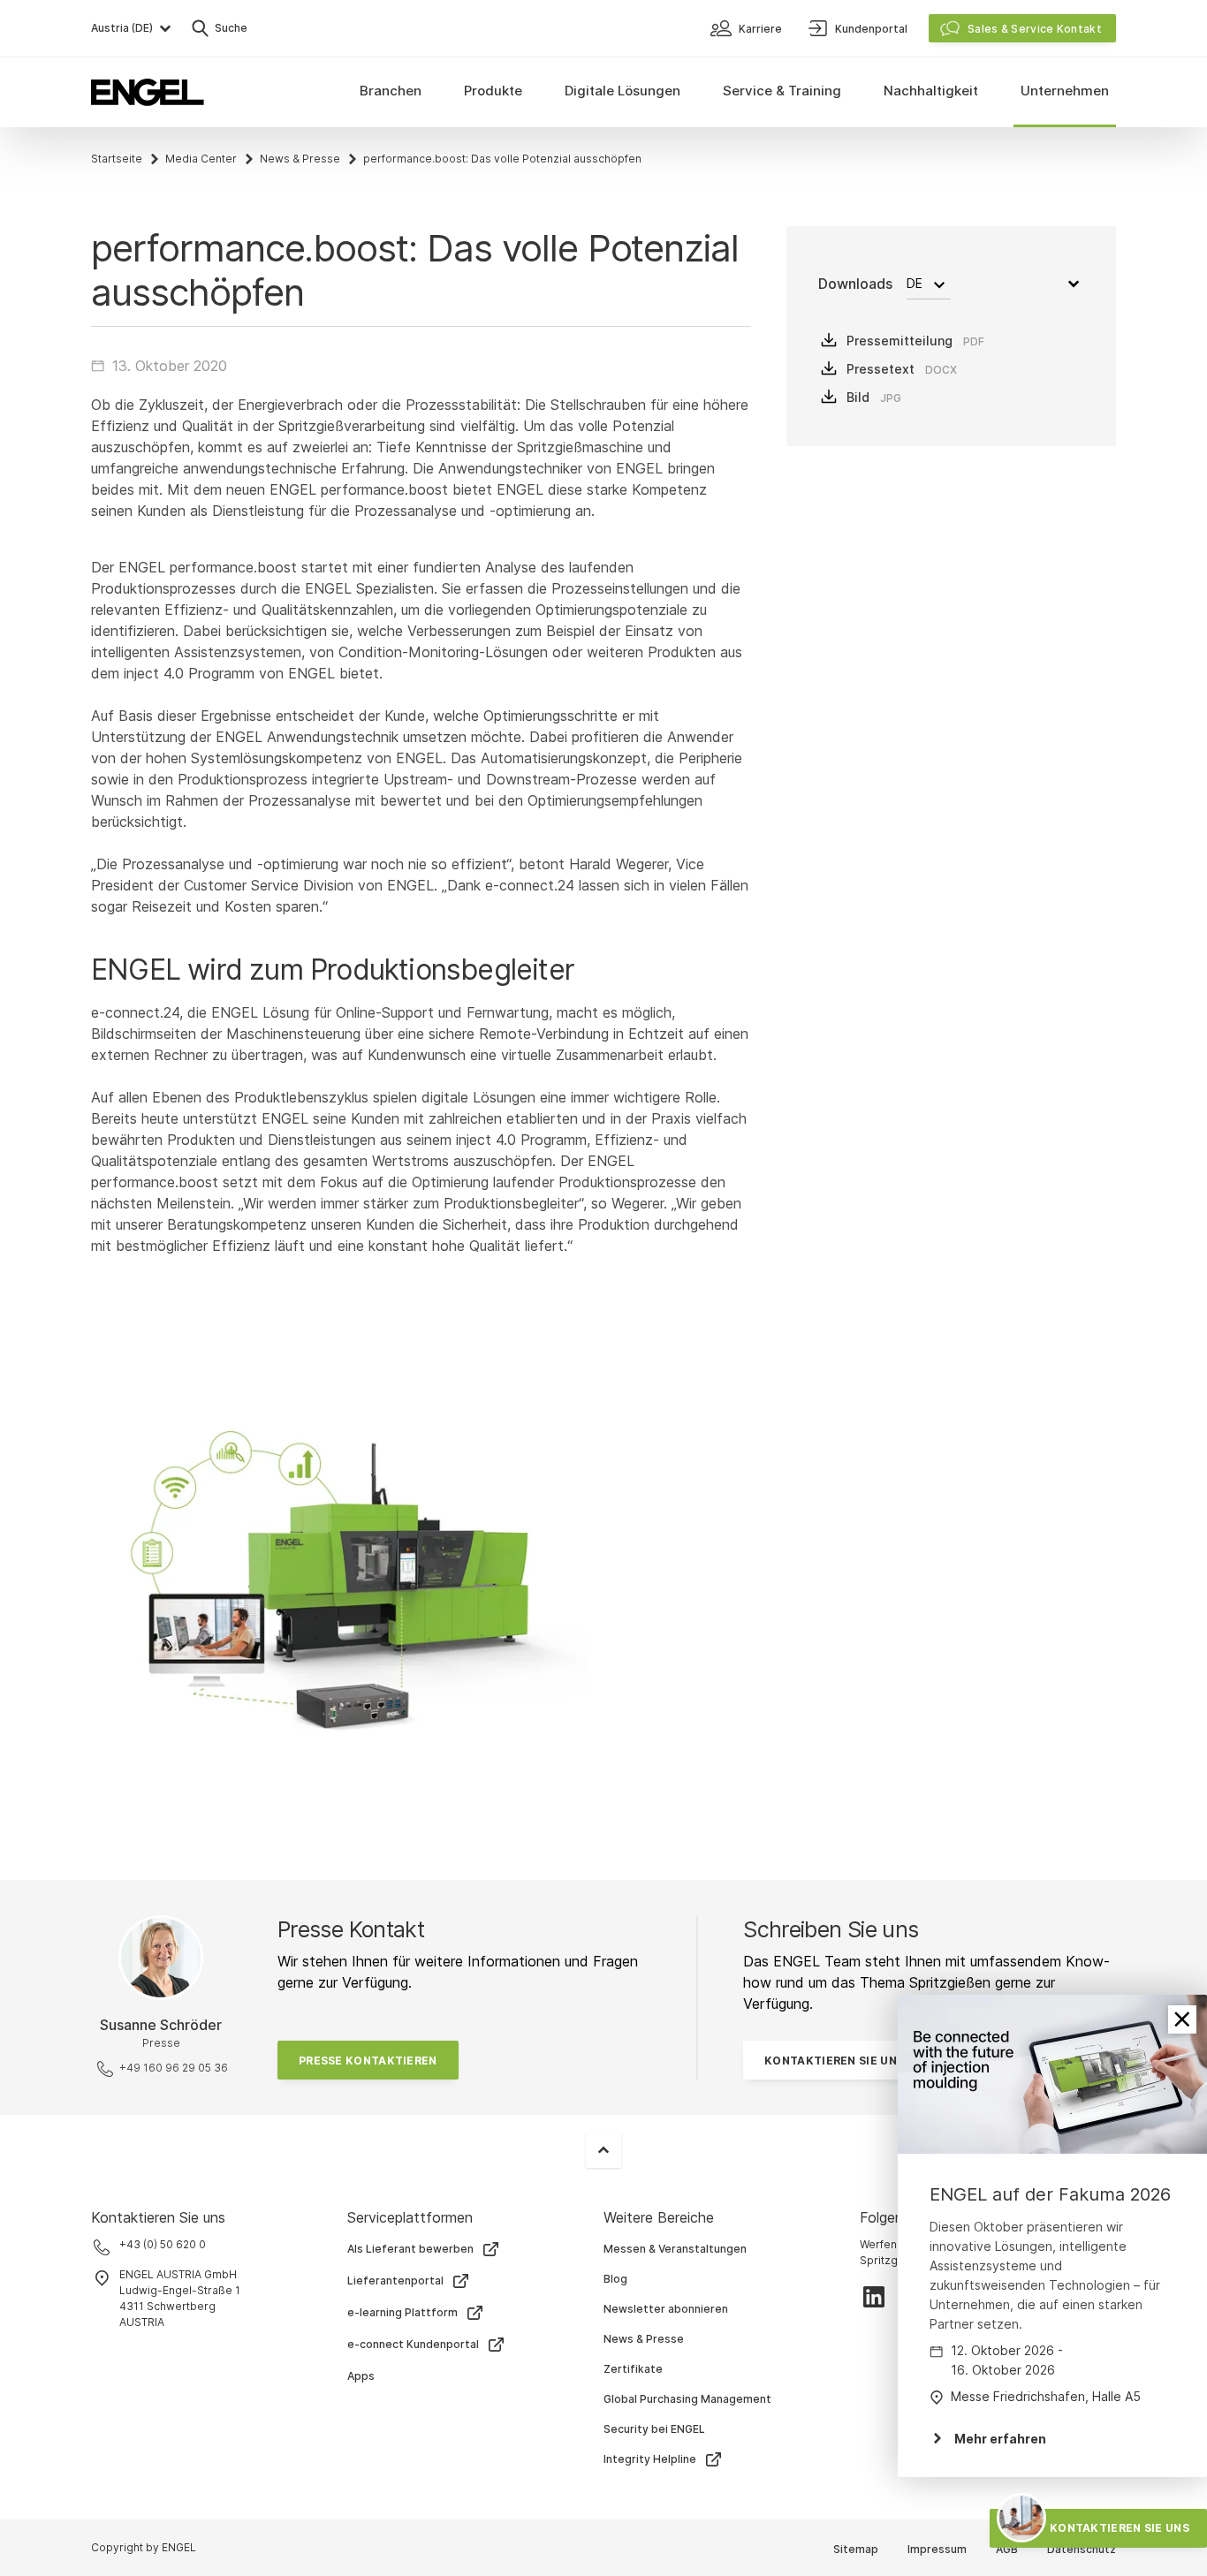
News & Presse (300, 159)
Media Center (201, 159)
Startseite (117, 159)
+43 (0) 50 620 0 (163, 2244)
